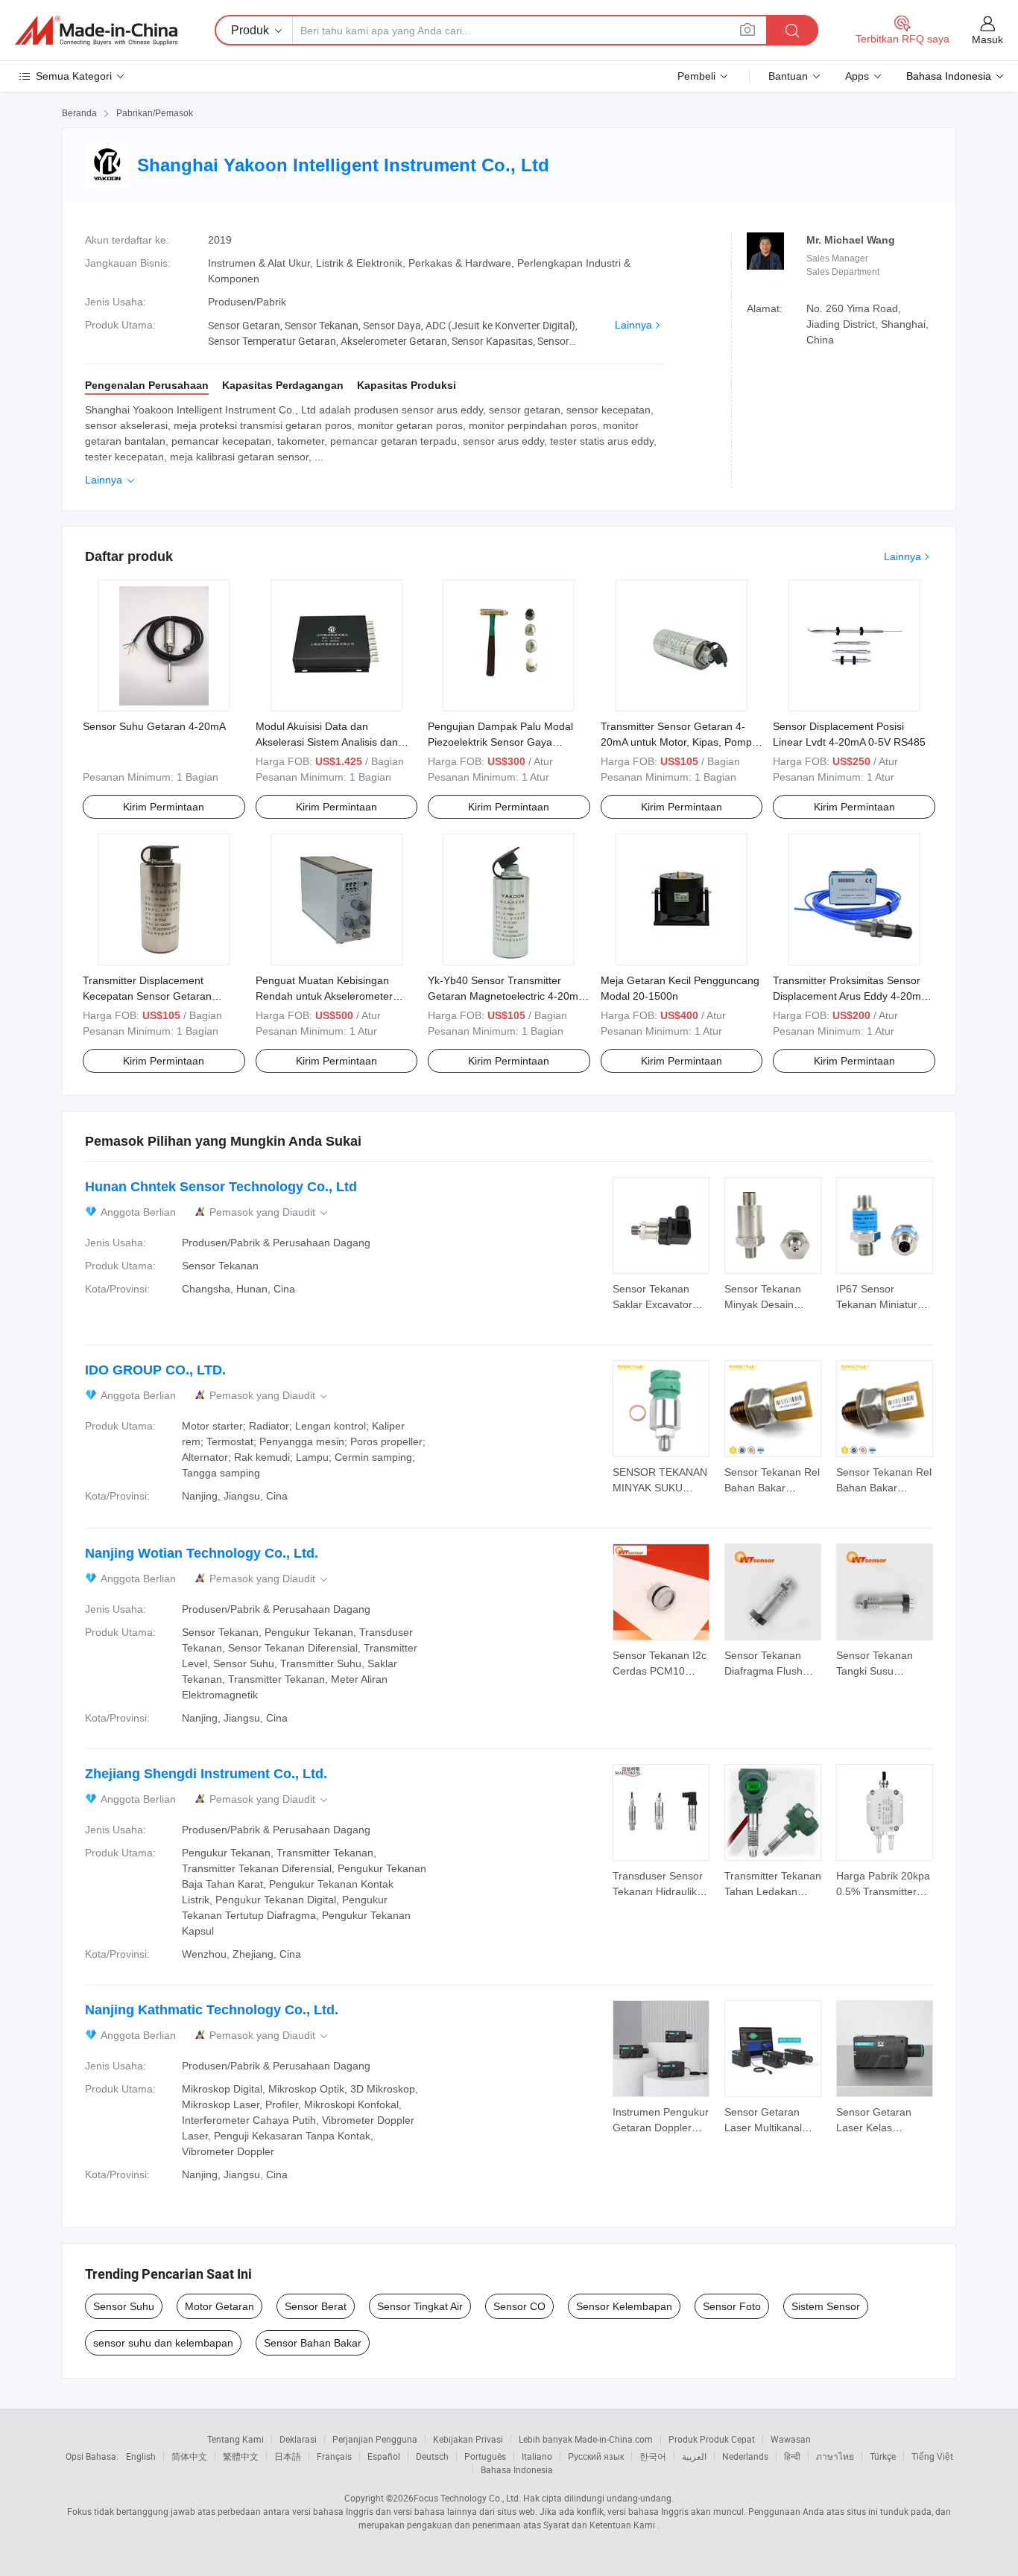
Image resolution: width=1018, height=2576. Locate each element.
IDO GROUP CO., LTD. (155, 1370)
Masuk (987, 39)
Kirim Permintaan (164, 807)
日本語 (288, 2456)
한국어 (653, 2456)
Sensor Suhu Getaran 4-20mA (154, 726)
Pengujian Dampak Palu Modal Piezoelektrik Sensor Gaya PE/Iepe (500, 742)
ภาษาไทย (835, 2456)
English (141, 2456)
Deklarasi (298, 2439)
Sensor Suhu (124, 2306)
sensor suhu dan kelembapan (163, 2343)
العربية (694, 2456)
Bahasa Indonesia (517, 2469)
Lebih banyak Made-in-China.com (586, 2439)
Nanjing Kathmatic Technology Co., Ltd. (212, 2010)
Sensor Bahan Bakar (313, 2343)
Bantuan (788, 76)
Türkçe (883, 2456)
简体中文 (189, 2456)
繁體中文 (241, 2456)
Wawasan (791, 2439)
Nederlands (745, 2456)
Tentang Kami (235, 2439)
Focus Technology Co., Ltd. (467, 2498)
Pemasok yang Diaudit (270, 1212)
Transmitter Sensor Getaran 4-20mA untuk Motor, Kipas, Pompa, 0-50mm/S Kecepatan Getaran (681, 742)
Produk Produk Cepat (712, 2439)
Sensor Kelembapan (624, 2306)
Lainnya (633, 325)
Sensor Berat (316, 2306)
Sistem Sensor (826, 2306)
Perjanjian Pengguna (375, 2439)
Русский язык (596, 2456)
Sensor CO (519, 2306)
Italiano (537, 2456)
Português (485, 2456)
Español (384, 2456)
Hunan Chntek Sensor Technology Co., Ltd (221, 1187)
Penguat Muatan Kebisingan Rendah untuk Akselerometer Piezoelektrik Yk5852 (324, 996)
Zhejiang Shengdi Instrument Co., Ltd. (206, 1774)
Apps (857, 76)
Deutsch (432, 2456)
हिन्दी (792, 2456)
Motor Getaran (219, 2306)
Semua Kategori (74, 76)
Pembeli (696, 76)
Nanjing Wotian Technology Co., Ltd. (202, 1553)
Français (334, 2456)
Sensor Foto (732, 2306)
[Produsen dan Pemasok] (96, 31)
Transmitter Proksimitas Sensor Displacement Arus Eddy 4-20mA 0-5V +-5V (850, 996)
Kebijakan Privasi (468, 2439)
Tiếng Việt (932, 2456)
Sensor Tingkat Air (420, 2306)
